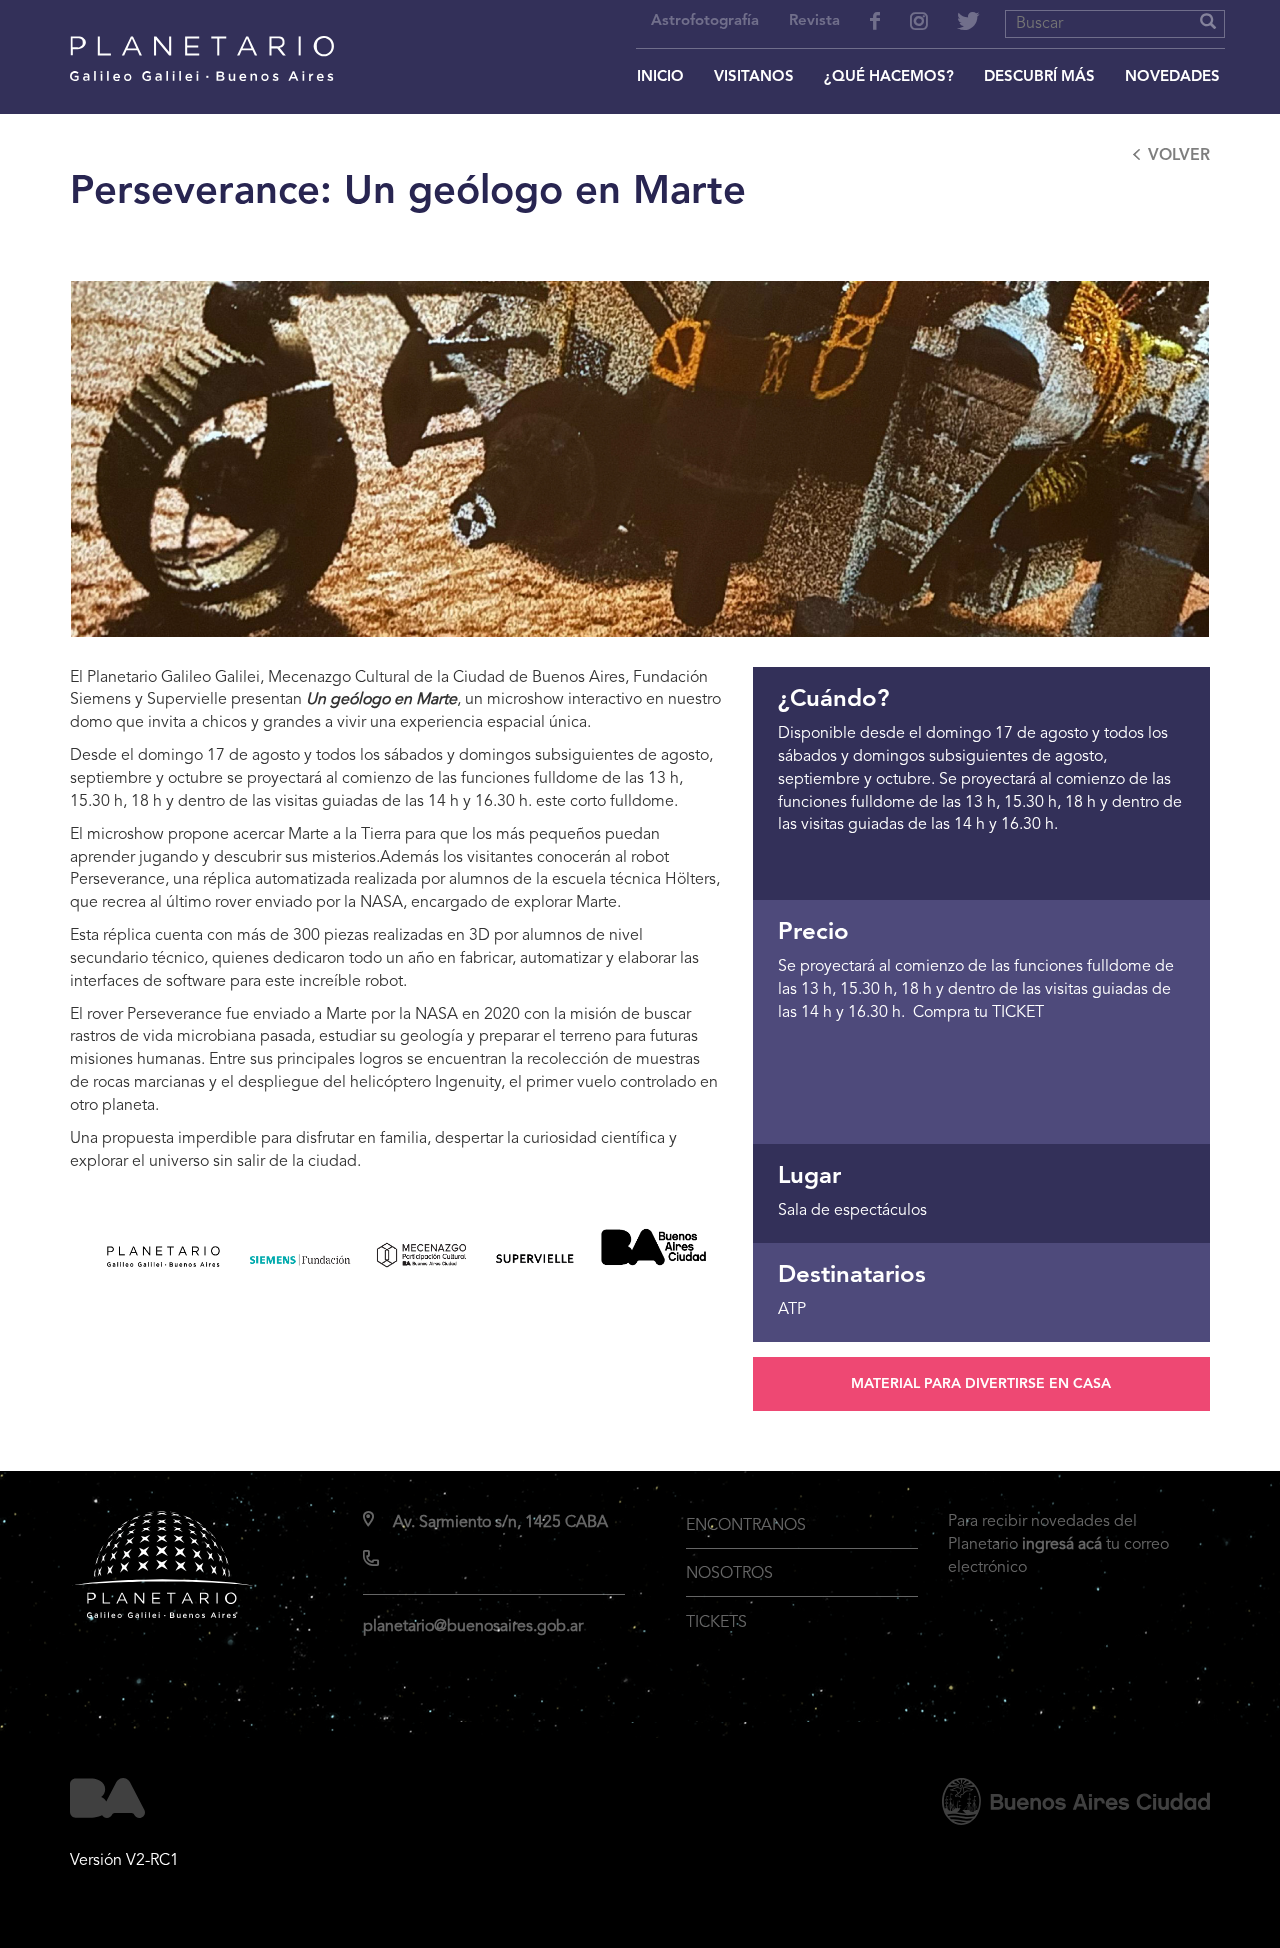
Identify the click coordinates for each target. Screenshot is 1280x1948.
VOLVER (1179, 156)
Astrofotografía (705, 21)
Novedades (1172, 77)
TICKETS (716, 1623)
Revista (814, 21)
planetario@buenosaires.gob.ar (473, 1627)
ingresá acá (1062, 1545)
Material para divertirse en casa (981, 1384)
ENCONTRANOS (746, 1526)
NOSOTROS (729, 1574)
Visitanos (754, 77)
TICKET (1018, 1013)
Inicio (660, 77)
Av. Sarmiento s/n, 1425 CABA (500, 1523)
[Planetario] (202, 32)
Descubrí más (1039, 77)
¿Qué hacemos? (889, 77)
